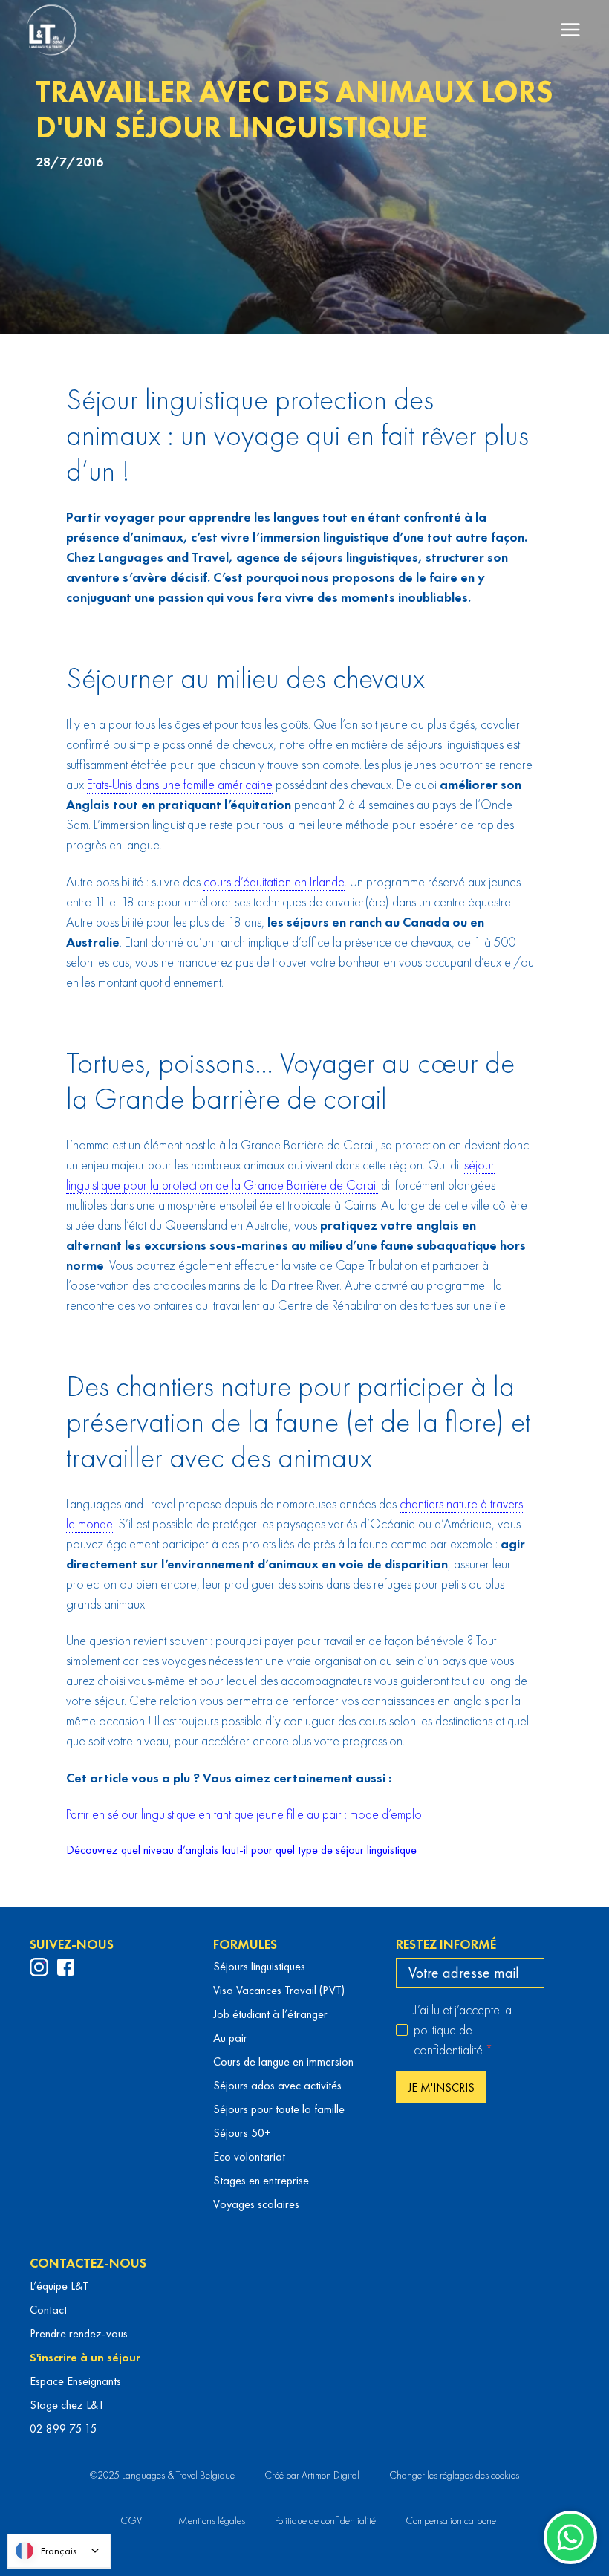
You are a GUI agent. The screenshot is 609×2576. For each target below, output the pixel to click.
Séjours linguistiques (259, 1966)
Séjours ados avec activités (277, 2085)
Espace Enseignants (75, 2381)
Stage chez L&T (67, 2405)
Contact (48, 2310)
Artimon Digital (330, 2475)
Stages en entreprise (261, 2180)
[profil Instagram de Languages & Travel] (39, 1967)
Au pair (230, 2038)
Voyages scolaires (256, 2204)
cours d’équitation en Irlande (274, 882)
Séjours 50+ (242, 2133)
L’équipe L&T (59, 2286)
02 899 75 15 (63, 2429)
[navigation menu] (570, 30)
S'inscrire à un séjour (85, 2357)
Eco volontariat (249, 2157)
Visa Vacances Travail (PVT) (279, 1990)
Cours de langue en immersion (283, 2061)
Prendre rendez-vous (79, 2333)
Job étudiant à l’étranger (270, 2014)
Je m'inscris (441, 2087)
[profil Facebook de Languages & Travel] (66, 1967)
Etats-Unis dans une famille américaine (180, 784)
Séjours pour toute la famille (279, 2109)
